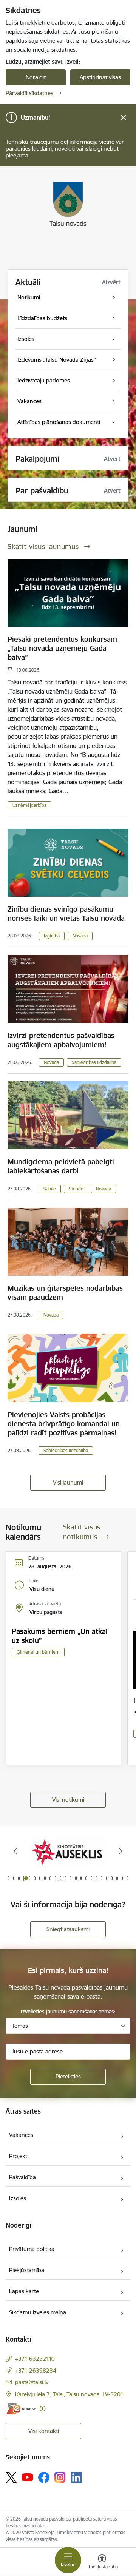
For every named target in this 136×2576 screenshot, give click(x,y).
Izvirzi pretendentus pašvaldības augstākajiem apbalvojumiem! (61, 1040)
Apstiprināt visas (100, 77)
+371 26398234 (36, 2370)
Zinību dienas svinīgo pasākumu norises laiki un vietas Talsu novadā (66, 914)
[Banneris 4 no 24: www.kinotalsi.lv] (68, 1851)
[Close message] (123, 118)
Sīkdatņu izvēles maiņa (38, 2312)
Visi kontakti (44, 2431)
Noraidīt (36, 77)
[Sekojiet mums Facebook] (44, 2477)
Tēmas (20, 2026)
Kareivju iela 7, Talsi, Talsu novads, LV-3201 (69, 2394)
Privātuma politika (32, 2249)
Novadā (80, 936)
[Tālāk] (121, 1851)
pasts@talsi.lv (32, 2382)
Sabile (50, 1189)
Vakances (21, 2135)
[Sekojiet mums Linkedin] (76, 2477)
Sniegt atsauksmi (68, 1929)
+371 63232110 (35, 2359)
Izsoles (18, 2198)
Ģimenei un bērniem (38, 1652)
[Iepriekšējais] (15, 1851)
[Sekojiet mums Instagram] (60, 2477)
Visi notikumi (68, 1800)
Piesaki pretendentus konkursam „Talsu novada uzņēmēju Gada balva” (62, 648)
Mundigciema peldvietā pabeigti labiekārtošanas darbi (61, 1166)
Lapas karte (24, 2291)
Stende (76, 1189)
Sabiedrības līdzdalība (94, 1062)
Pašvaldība (22, 2177)
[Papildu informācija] (42, 2409)
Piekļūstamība (27, 2270)
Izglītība (52, 936)
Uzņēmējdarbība (29, 805)
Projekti (19, 2156)
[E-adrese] (21, 2409)
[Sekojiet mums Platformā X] (11, 2477)
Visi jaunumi (68, 1482)
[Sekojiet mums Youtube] (28, 2477)
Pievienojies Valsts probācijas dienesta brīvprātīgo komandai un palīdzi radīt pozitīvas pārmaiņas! (64, 1424)
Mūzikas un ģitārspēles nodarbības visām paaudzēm (65, 1293)
